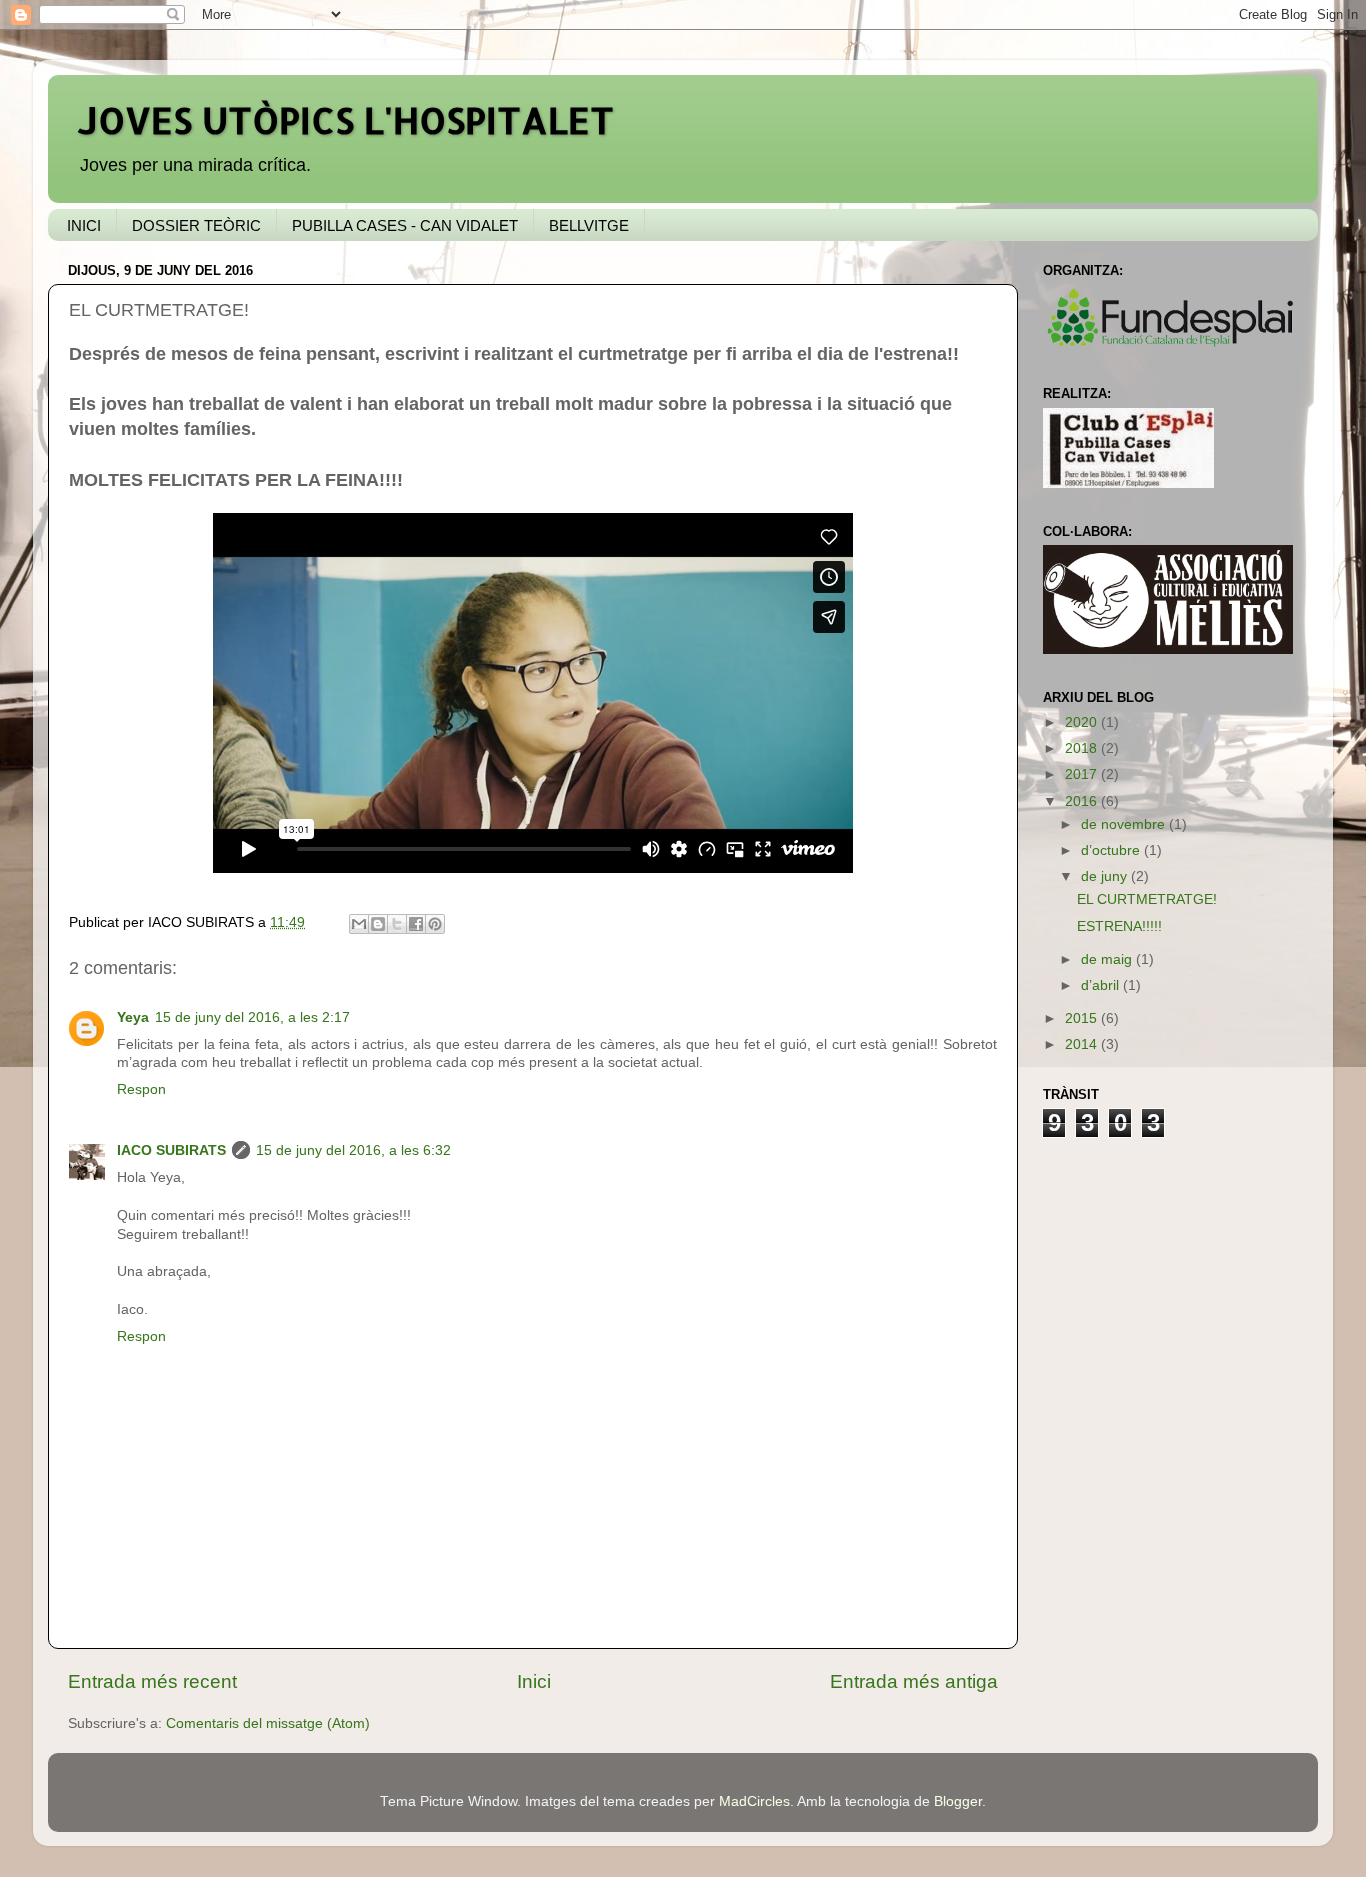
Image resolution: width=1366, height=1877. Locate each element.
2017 (1083, 774)
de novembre (1125, 824)
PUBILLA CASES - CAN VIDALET (405, 225)
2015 (1083, 1018)
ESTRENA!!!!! (1119, 926)
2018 (1083, 748)
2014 (1083, 1044)
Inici (534, 1681)
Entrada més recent (152, 1681)
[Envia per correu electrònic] (359, 924)
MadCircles (754, 1801)
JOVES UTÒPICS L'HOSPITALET (346, 120)
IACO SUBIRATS (171, 1150)
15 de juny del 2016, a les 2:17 (252, 1017)
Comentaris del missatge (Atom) (268, 1723)
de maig (1108, 959)
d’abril (1102, 985)
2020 (1083, 722)
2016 (1083, 801)
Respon (141, 1089)
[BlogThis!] (378, 924)
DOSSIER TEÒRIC (196, 225)
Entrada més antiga (914, 1681)
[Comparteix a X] (397, 924)
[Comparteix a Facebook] (416, 924)
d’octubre (1112, 850)
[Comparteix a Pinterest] (435, 924)
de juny (1106, 876)
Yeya (133, 1017)
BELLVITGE (589, 225)
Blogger (958, 1801)
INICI (84, 225)
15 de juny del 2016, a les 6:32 (353, 1150)
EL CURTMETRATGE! (1147, 899)
